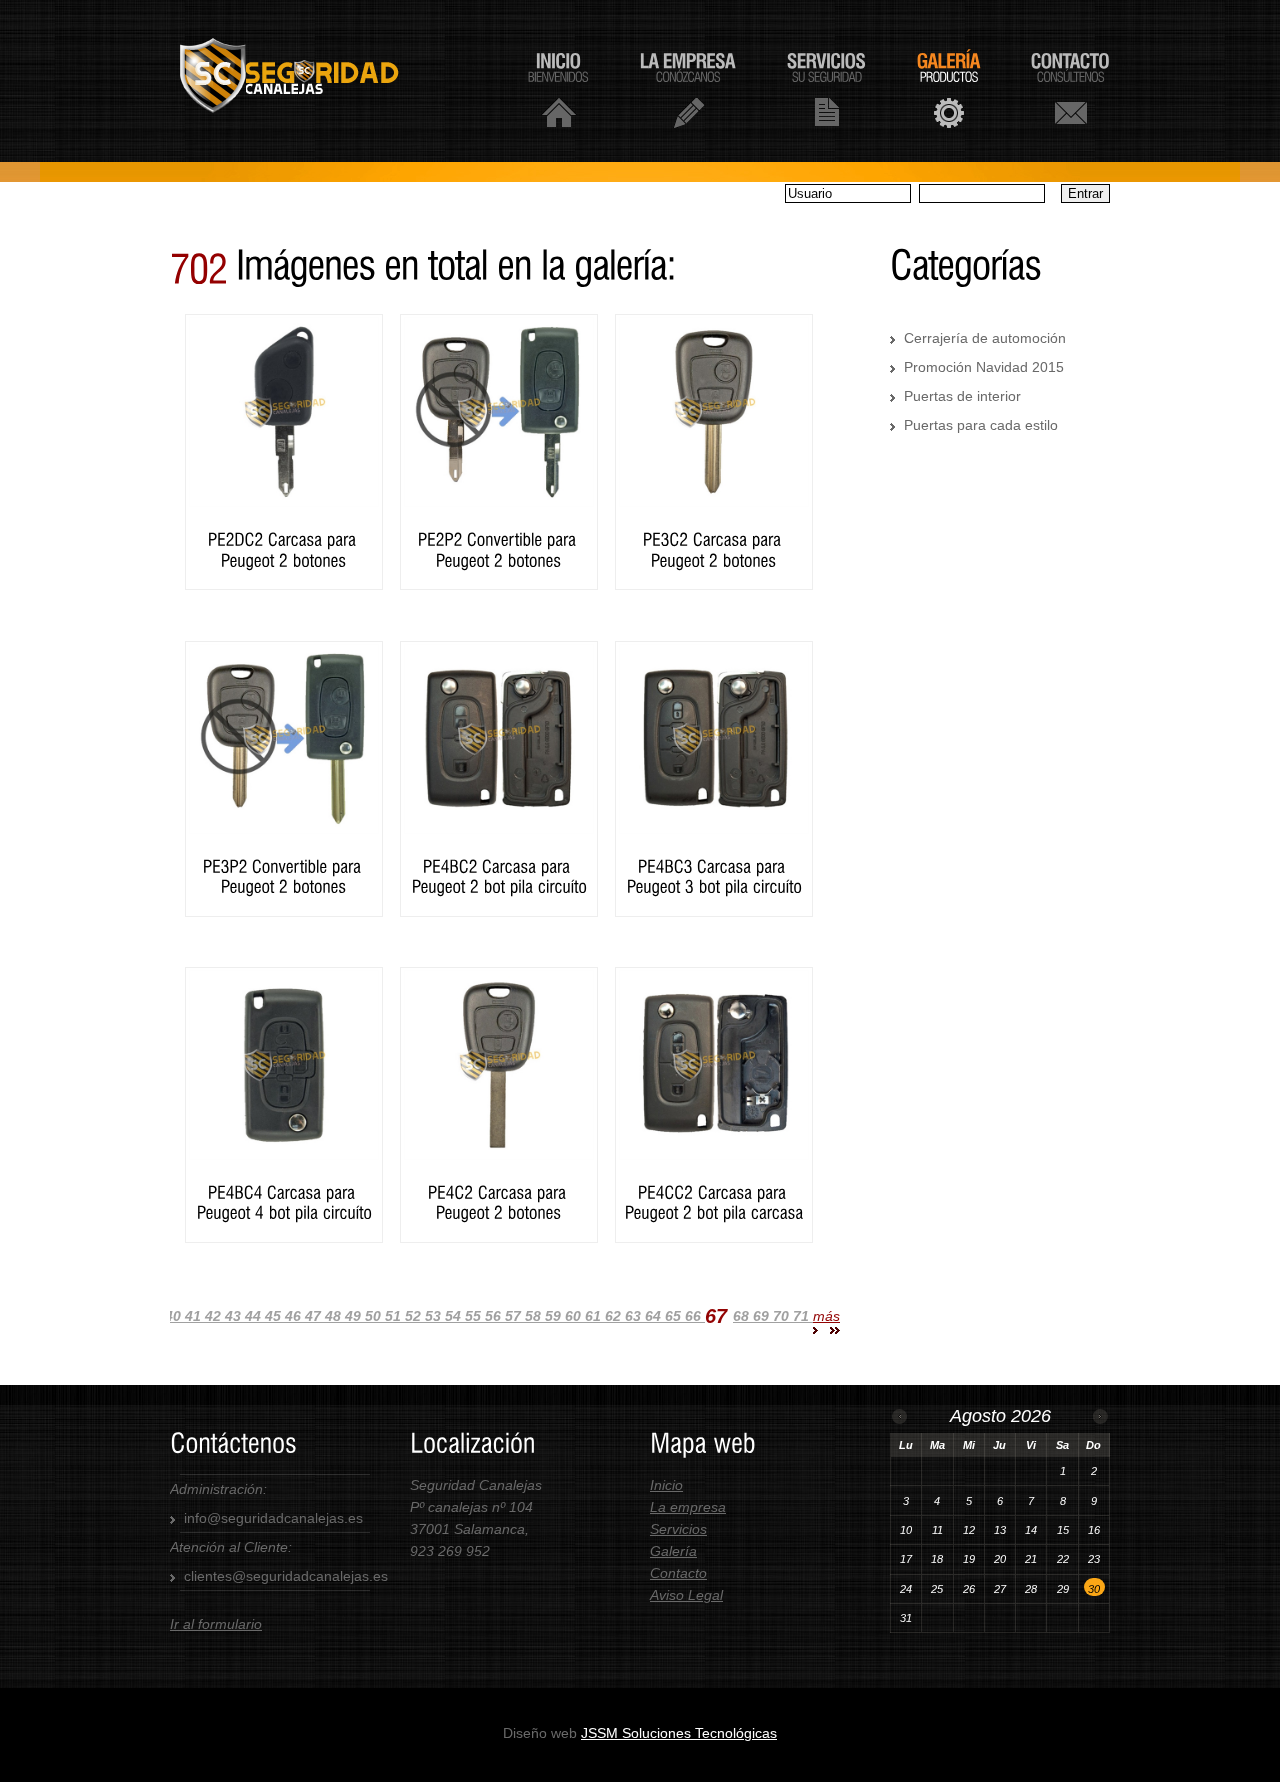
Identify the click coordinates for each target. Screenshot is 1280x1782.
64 (655, 1316)
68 (743, 1316)
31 (906, 1618)
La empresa (688, 1507)
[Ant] (899, 1416)
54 (455, 1316)
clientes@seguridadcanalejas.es (286, 1576)
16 (1094, 1530)
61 (595, 1316)
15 (1063, 1530)
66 (695, 1316)
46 (295, 1316)
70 (783, 1316)
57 (515, 1316)
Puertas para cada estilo (981, 425)
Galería (673, 1551)
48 (335, 1316)
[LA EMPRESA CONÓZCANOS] (688, 88)
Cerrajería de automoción (985, 338)
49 (355, 1316)
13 (1000, 1530)
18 (937, 1559)
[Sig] (1100, 1416)
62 (615, 1316)
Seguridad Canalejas (314, 81)
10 (906, 1530)
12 (969, 1530)
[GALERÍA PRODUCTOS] (948, 88)
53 (435, 1316)
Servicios (678, 1529)
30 (1094, 1589)
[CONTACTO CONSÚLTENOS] (1070, 88)
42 (215, 1316)
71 (803, 1316)
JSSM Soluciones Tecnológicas (679, 1733)
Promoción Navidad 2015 (984, 367)
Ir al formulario (216, 1624)
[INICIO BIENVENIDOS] (558, 88)
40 (175, 1316)
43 (235, 1316)
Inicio (666, 1485)
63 (635, 1316)
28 (1031, 1589)
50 (375, 1316)
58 (535, 1316)
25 (937, 1589)
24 (906, 1589)
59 (555, 1316)
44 (255, 1316)
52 (415, 1316)
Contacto (678, 1573)
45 (275, 1316)
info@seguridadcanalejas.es (273, 1518)
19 (969, 1559)
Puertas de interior (962, 396)
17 (906, 1559)
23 (1094, 1559)
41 (195, 1316)
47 (315, 1316)
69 (763, 1316)
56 (495, 1316)
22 (1063, 1559)
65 (675, 1316)
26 (969, 1589)
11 (937, 1530)
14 (1031, 1530)
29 (1063, 1589)
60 (575, 1316)
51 (395, 1316)
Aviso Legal (686, 1595)
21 (1031, 1559)
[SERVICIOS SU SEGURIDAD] (826, 88)
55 (475, 1316)
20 (1000, 1559)
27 (1000, 1589)
